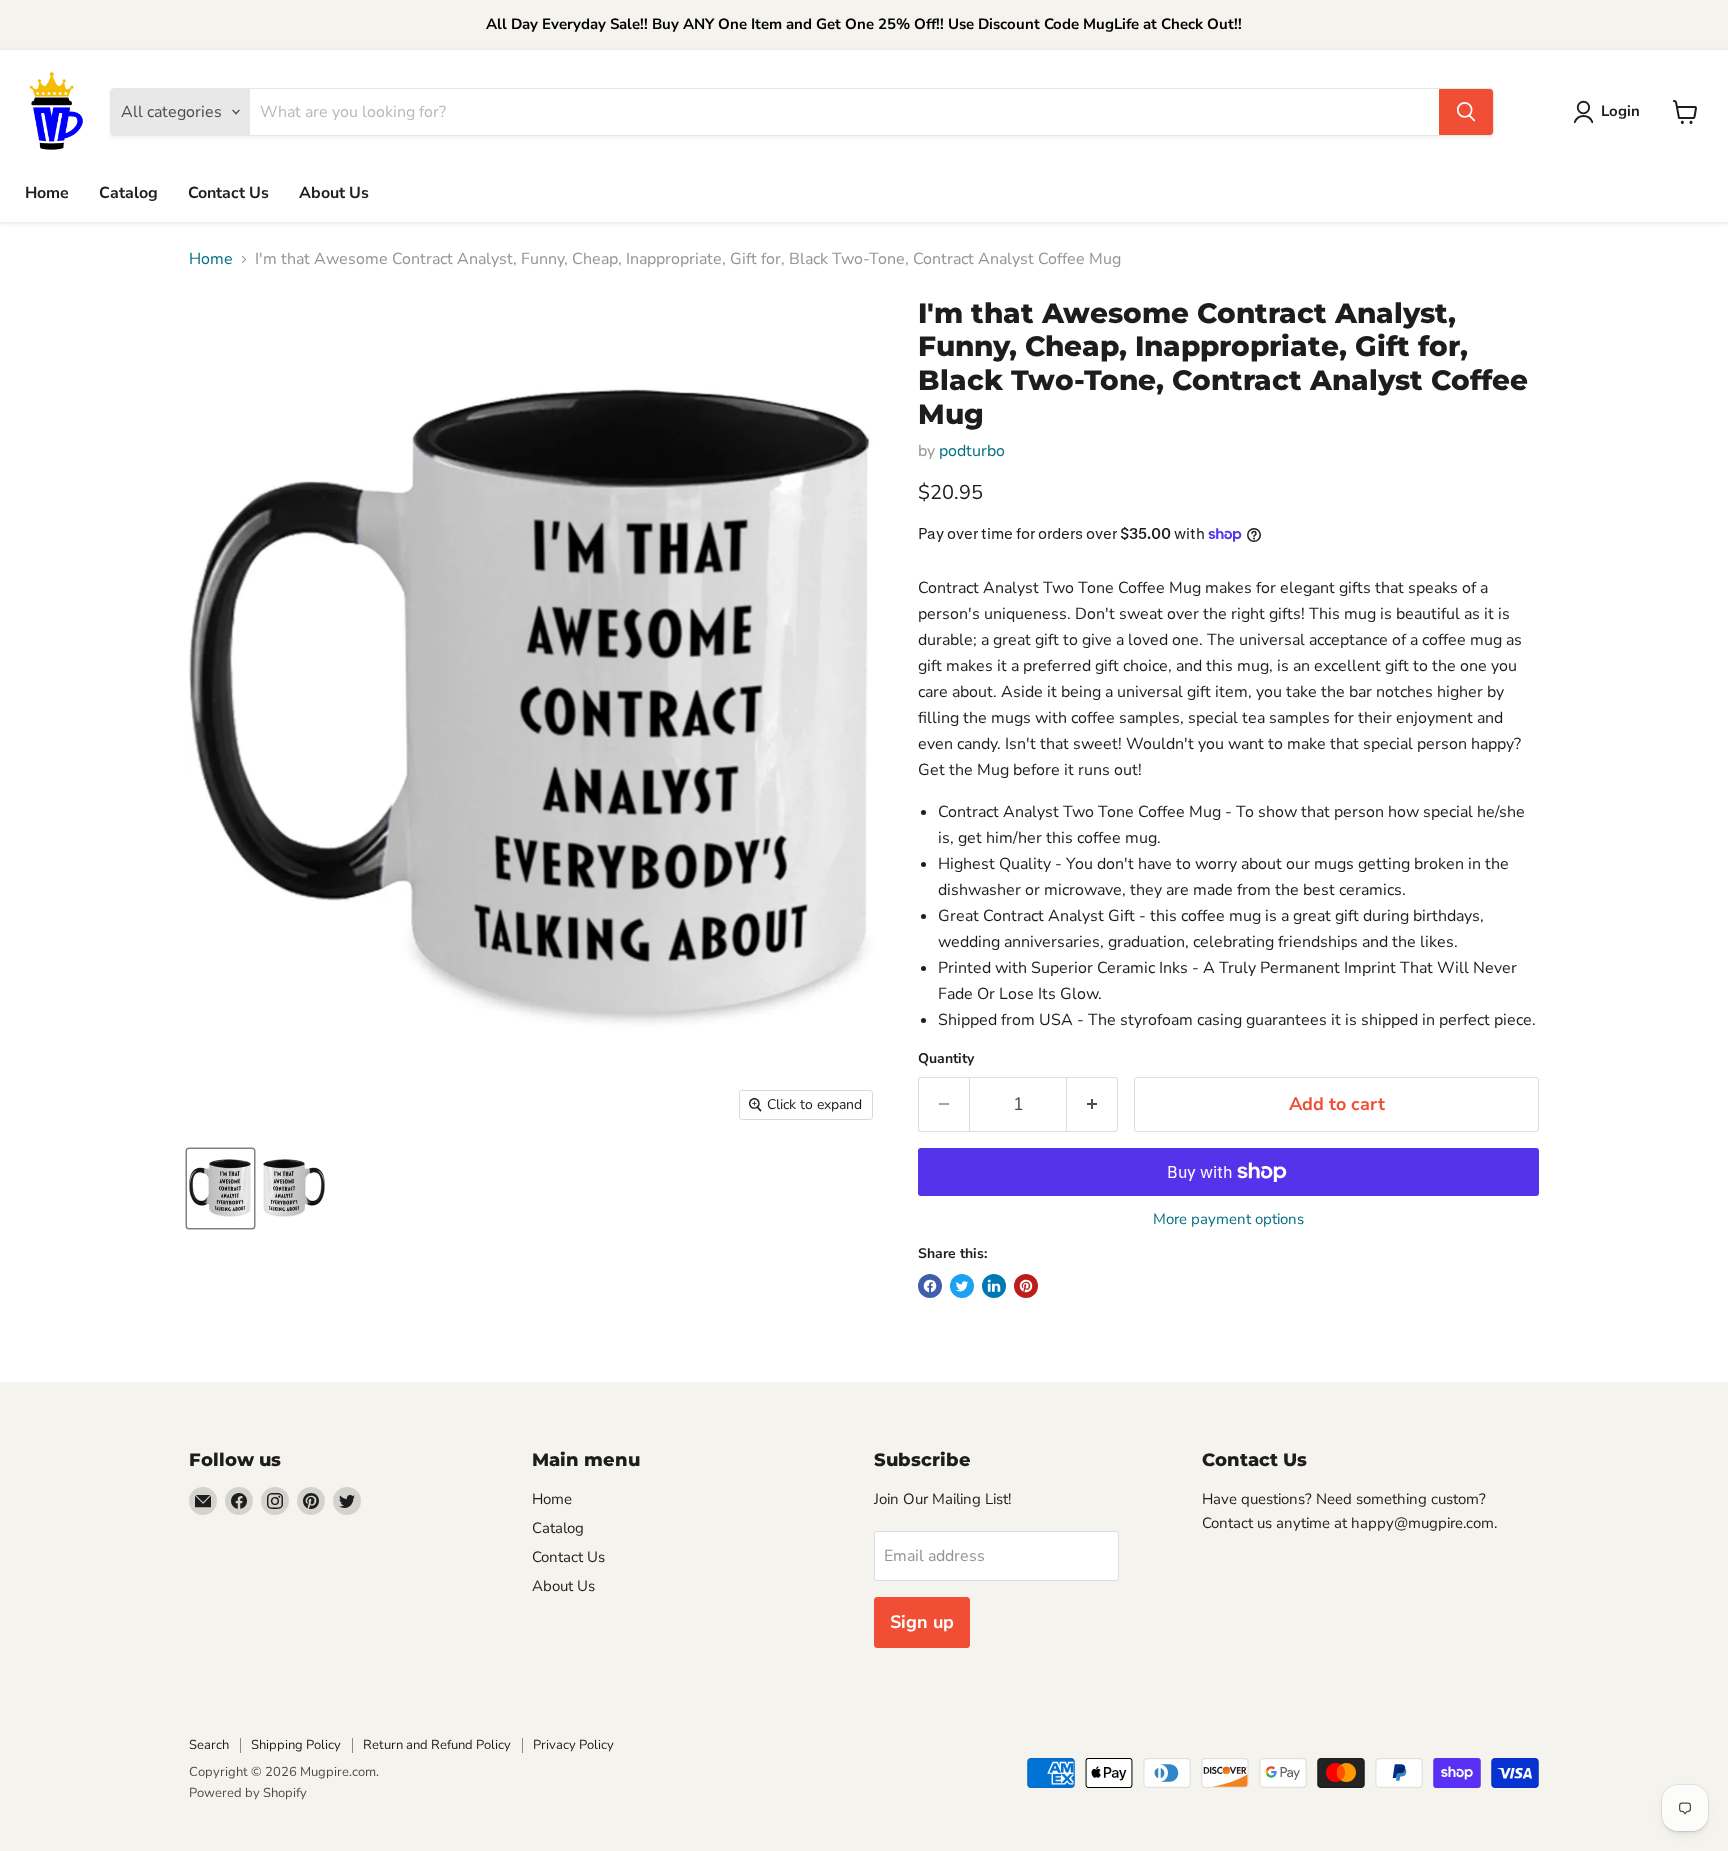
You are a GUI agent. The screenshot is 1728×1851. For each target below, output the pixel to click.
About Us (334, 193)
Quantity (946, 1059)
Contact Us (228, 193)
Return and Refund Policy (437, 1745)
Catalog (128, 193)
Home (47, 193)
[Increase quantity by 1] (1092, 1104)
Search (209, 1745)
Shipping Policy (296, 1745)
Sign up (922, 1622)
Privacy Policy (573, 1745)
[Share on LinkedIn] (994, 1286)
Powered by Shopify (248, 1793)
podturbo (972, 451)
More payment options (1228, 1219)
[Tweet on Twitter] (962, 1286)
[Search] (1466, 112)
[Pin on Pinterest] (1026, 1286)
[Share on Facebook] (930, 1286)
